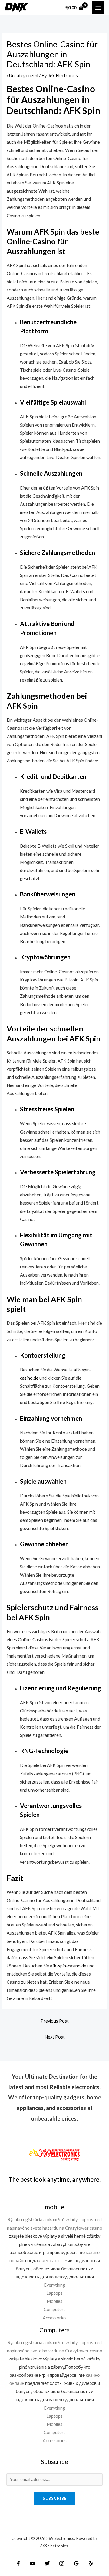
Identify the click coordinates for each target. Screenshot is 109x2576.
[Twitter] (47, 2563)
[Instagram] (62, 2563)
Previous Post (55, 2021)
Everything (54, 2285)
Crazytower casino (84, 2228)
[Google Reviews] (76, 2563)
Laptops (54, 2293)
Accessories (55, 2318)
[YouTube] (33, 2563)
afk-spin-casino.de (68, 1966)
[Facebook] (18, 2563)
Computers (55, 2309)
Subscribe (55, 2498)
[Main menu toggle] (98, 8)
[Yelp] (91, 2563)
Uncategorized (24, 76)
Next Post (55, 2037)
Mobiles (54, 2301)
